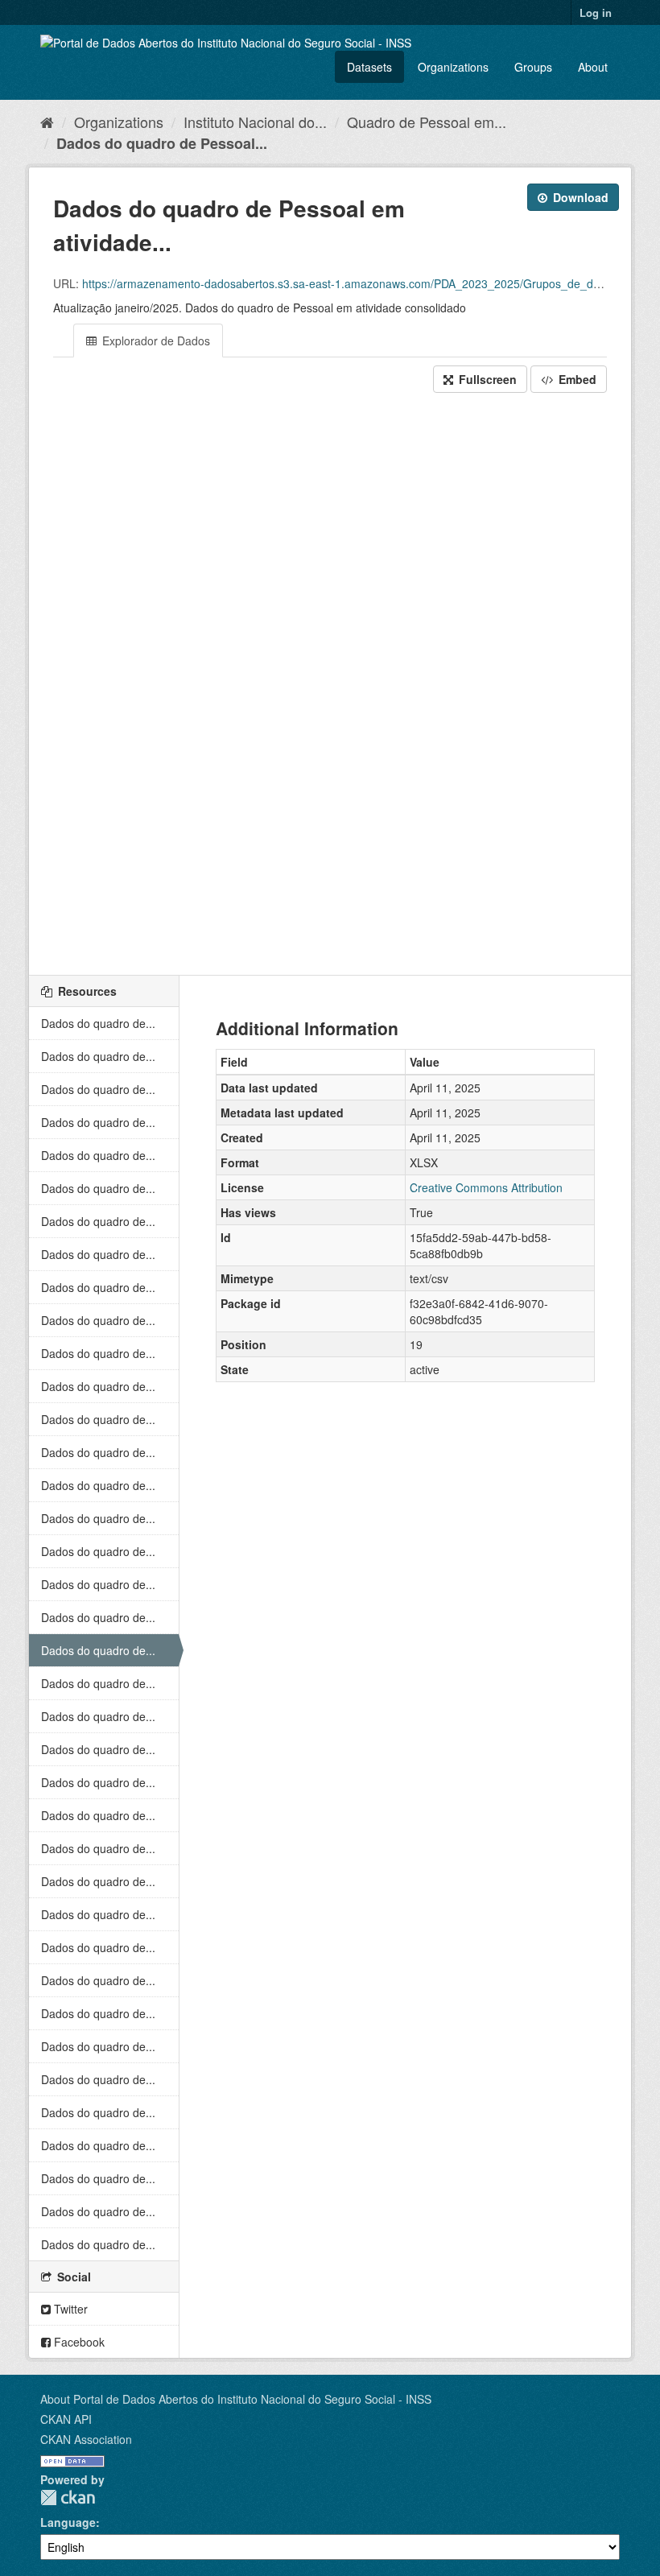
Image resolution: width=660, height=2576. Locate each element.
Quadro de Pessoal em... (427, 122)
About (593, 67)
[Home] (47, 122)
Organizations (453, 67)
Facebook (78, 2342)
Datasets (369, 67)
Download (579, 197)
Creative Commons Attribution (486, 1187)
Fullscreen (486, 379)
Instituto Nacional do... (255, 122)
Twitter (69, 2309)
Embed (576, 379)
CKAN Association (86, 2439)
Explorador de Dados (155, 341)
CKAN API (66, 2419)
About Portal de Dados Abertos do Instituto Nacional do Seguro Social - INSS (236, 2399)
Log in (596, 12)
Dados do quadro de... (98, 1023)
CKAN (68, 2498)
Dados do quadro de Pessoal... (162, 143)
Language (68, 2522)
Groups (533, 67)
